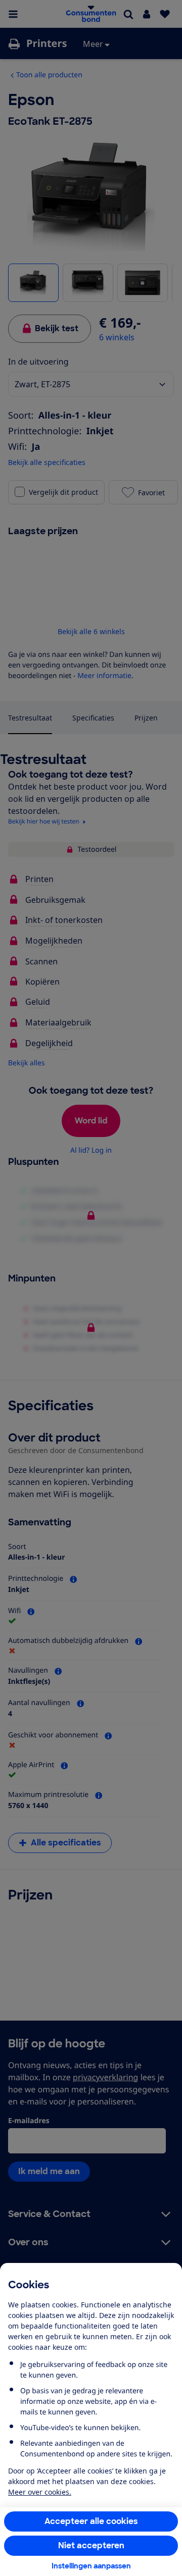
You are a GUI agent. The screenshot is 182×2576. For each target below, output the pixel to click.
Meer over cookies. (40, 2492)
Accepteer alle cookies (91, 2521)
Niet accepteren (91, 2545)
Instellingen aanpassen (91, 2566)
